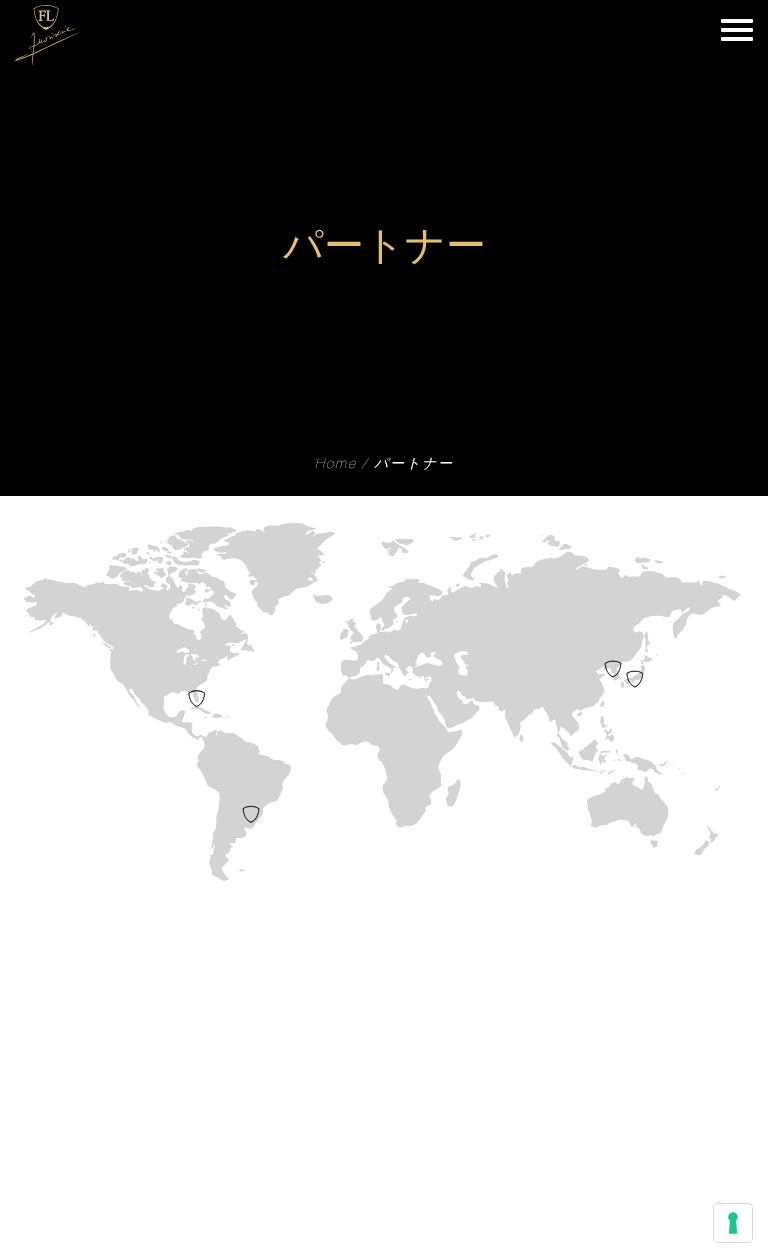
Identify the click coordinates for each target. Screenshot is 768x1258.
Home (336, 465)
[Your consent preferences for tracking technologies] (733, 1223)
